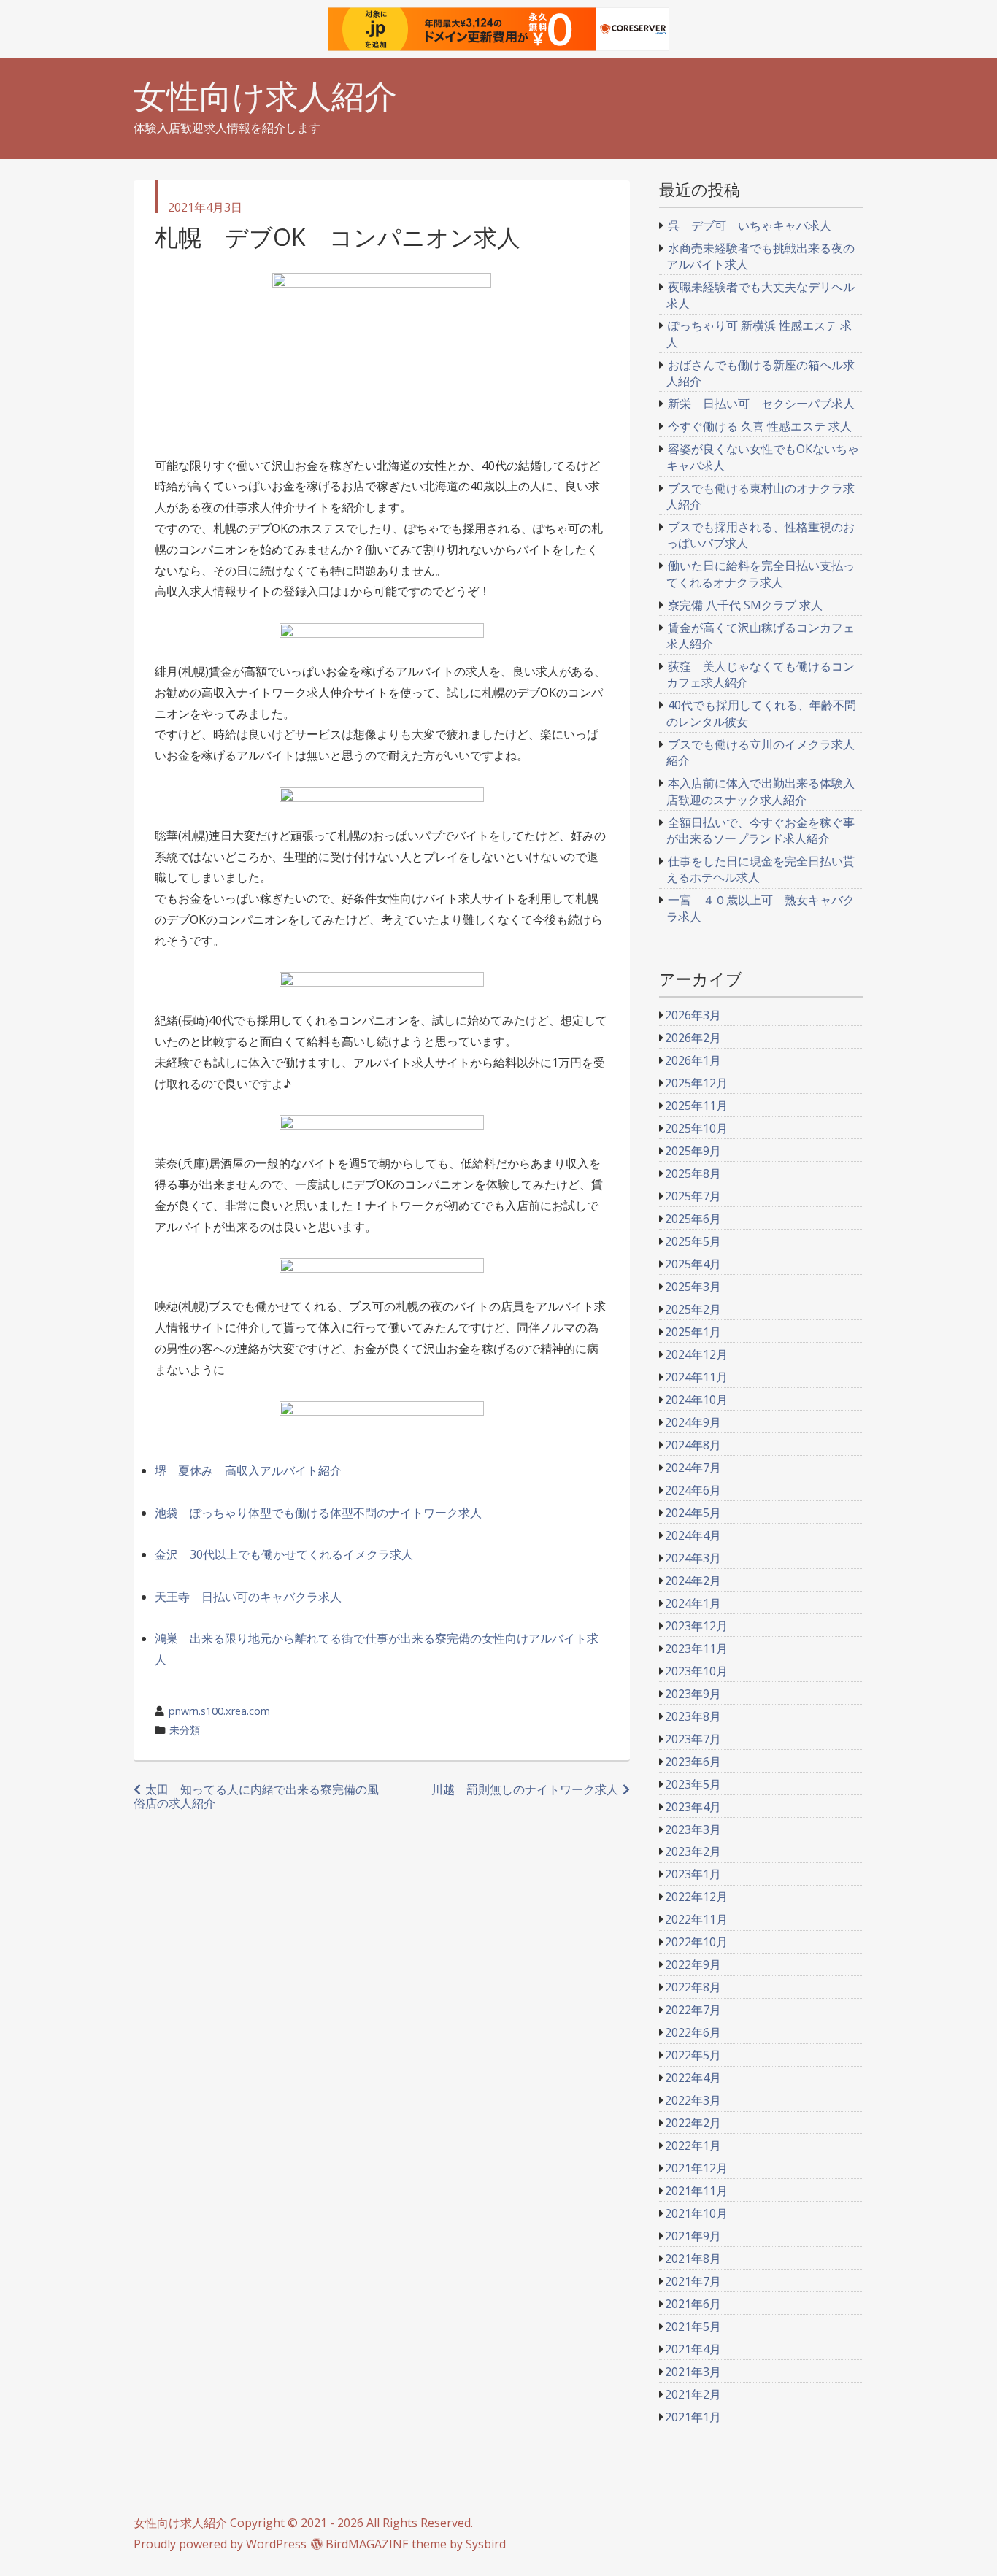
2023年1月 (693, 1874)
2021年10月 (696, 2213)
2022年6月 (693, 2032)
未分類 (185, 1730)
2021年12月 (696, 2168)
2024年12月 (696, 1354)
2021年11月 (696, 2191)
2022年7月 (693, 2010)
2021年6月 (693, 2304)
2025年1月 (693, 1332)
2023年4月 (693, 1807)
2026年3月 (693, 1015)
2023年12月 (696, 1626)
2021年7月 (693, 2281)
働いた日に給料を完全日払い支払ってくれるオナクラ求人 (761, 574)
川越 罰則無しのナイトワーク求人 (525, 1789)
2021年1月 (693, 2417)
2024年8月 (693, 1445)
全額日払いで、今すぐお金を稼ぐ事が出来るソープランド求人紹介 (761, 830)
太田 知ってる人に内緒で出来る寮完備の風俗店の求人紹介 (256, 1796)
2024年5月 (693, 1513)
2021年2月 (693, 2394)
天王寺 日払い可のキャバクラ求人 (248, 1597)
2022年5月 (693, 2055)
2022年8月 (693, 1987)
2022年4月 (693, 2078)
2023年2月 (693, 1851)
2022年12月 (696, 1897)
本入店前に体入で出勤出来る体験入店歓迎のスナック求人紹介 (761, 791)
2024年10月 (696, 1400)
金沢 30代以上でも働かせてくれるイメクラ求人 (284, 1554)
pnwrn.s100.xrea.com (219, 1711)
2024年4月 (693, 1535)
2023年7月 (693, 1739)
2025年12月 (696, 1083)
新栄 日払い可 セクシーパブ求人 (761, 404)
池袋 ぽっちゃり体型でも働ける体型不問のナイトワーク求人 (318, 1513)
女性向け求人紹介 (265, 96)
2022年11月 (696, 1919)
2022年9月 (693, 1964)
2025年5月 (693, 1241)
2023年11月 (696, 1648)
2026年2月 (693, 1038)
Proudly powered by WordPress (220, 2544)
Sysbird (486, 2544)
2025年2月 (693, 1309)
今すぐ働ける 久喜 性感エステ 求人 (760, 426)
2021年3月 (693, 2372)
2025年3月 (693, 1287)
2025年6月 (693, 1219)
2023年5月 (693, 1784)
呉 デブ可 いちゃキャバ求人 (750, 225)
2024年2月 (693, 1581)
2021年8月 (693, 2259)
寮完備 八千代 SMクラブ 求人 (745, 605)
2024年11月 (696, 1377)
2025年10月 (696, 1128)
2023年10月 (696, 1671)
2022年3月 (693, 2100)
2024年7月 (693, 1468)
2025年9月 (693, 1151)
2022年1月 (693, 2145)
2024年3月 (693, 1558)
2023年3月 (693, 1829)
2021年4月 (693, 2349)
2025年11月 (696, 1106)
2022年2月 (693, 2123)
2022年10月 (696, 1942)
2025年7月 (693, 1196)
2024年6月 (693, 1490)
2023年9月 (693, 1694)
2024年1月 (693, 1603)
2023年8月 (693, 1716)
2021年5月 (693, 2326)
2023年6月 (693, 1762)
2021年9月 (693, 2236)
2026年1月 (693, 1060)
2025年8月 (693, 1173)
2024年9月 (693, 1422)
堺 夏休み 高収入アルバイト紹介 (248, 1470)
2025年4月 (693, 1264)
